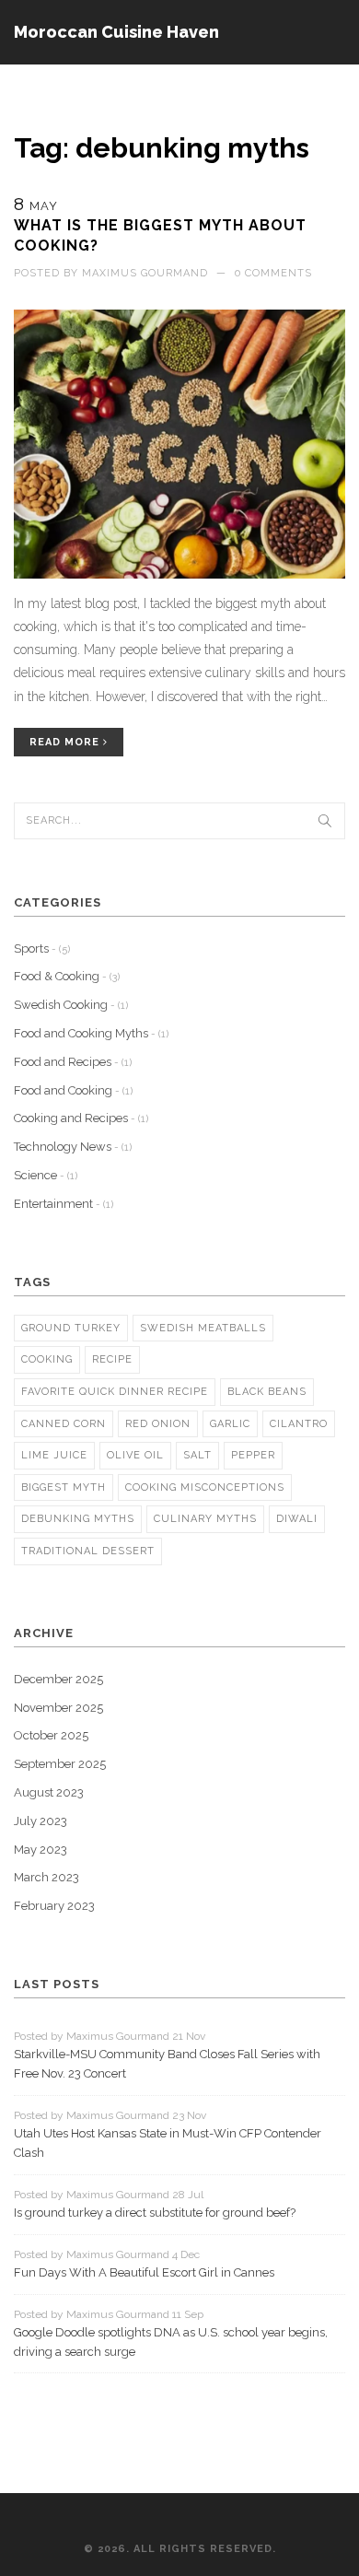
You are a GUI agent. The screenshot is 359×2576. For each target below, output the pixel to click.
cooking (47, 1359)
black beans (267, 1392)
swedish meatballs (203, 1328)
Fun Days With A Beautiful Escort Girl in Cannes (144, 2272)
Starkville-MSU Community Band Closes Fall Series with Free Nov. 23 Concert (167, 2064)
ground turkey (71, 1328)
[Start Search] (325, 821)
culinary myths (205, 1519)
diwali (297, 1519)
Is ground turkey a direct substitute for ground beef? (155, 2213)
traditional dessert (88, 1551)
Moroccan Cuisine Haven (116, 32)
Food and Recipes (73, 1062)
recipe (112, 1359)
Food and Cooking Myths (91, 1033)
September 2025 (60, 1764)
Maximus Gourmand (145, 273)
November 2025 (58, 1708)
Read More (66, 742)
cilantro (299, 1424)
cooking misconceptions (205, 1487)
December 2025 (58, 1679)
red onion (158, 1424)
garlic (230, 1424)
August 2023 (49, 1792)
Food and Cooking (73, 1090)
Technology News (73, 1147)
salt (197, 1455)
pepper (253, 1455)
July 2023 (41, 1821)
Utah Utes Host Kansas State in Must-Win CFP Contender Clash (168, 2143)
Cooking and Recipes (81, 1118)
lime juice (54, 1455)
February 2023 (54, 1906)
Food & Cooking (67, 976)
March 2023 (46, 1877)
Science (46, 1175)
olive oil (135, 1455)
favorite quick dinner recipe (115, 1392)
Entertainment (64, 1204)
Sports (42, 948)
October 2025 (51, 1735)
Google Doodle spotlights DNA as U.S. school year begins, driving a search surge (171, 2342)
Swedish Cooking (71, 1005)
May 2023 (41, 1850)
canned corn (64, 1424)
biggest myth (64, 1487)
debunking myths (78, 1519)
